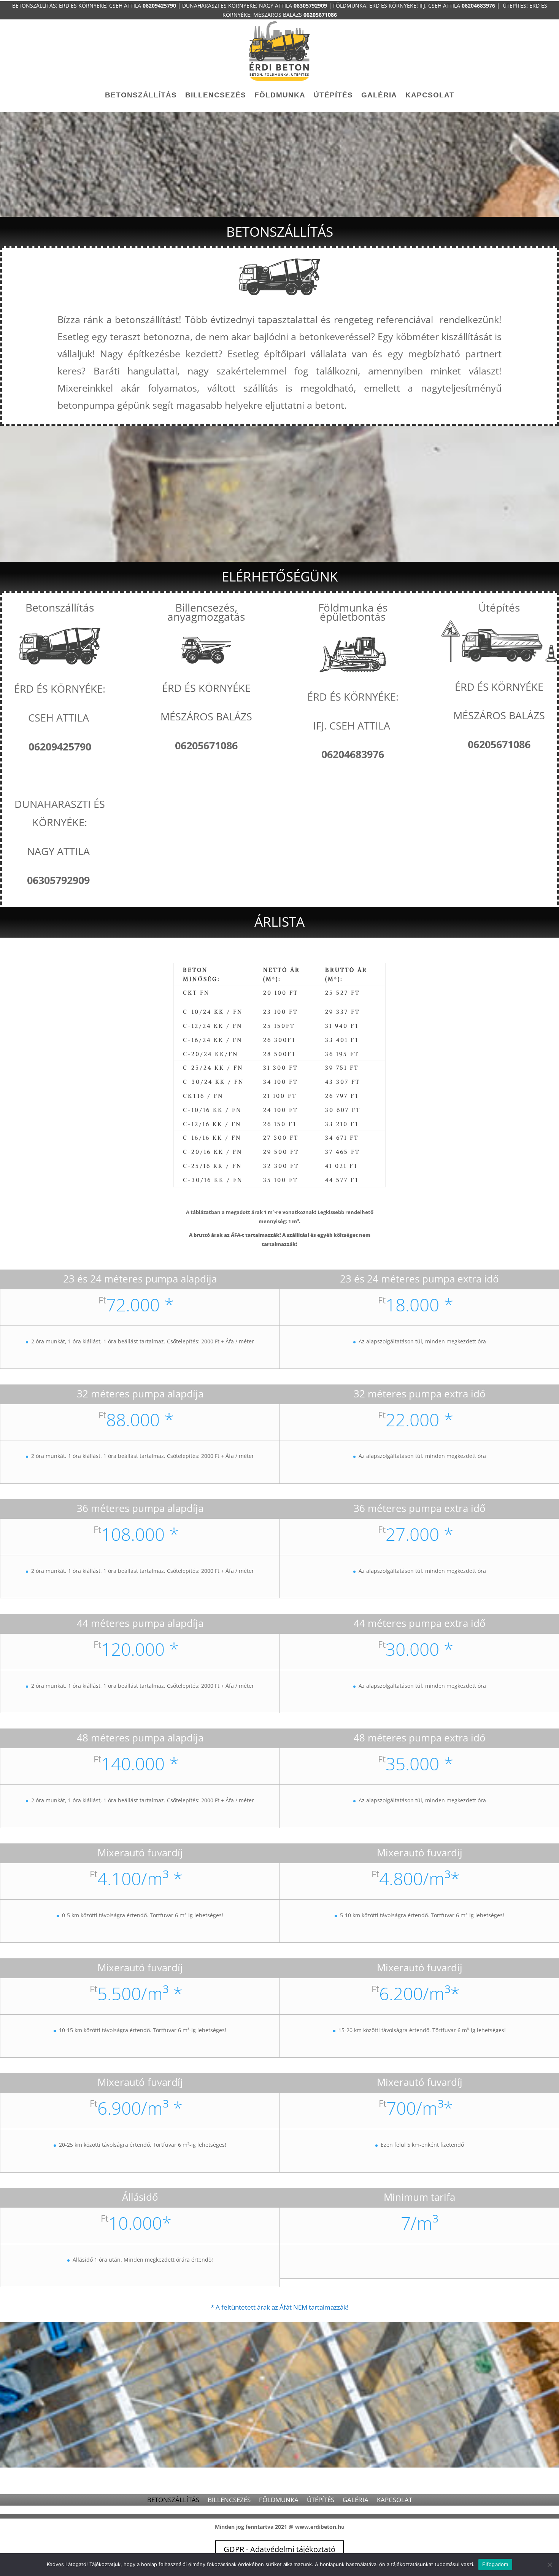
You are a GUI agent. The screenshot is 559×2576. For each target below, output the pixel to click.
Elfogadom (495, 2564)
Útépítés (333, 95)
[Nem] (549, 2565)
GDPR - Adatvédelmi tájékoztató (279, 2549)
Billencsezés (216, 95)
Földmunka (280, 95)
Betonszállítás (141, 95)
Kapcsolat (430, 95)
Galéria (379, 95)
